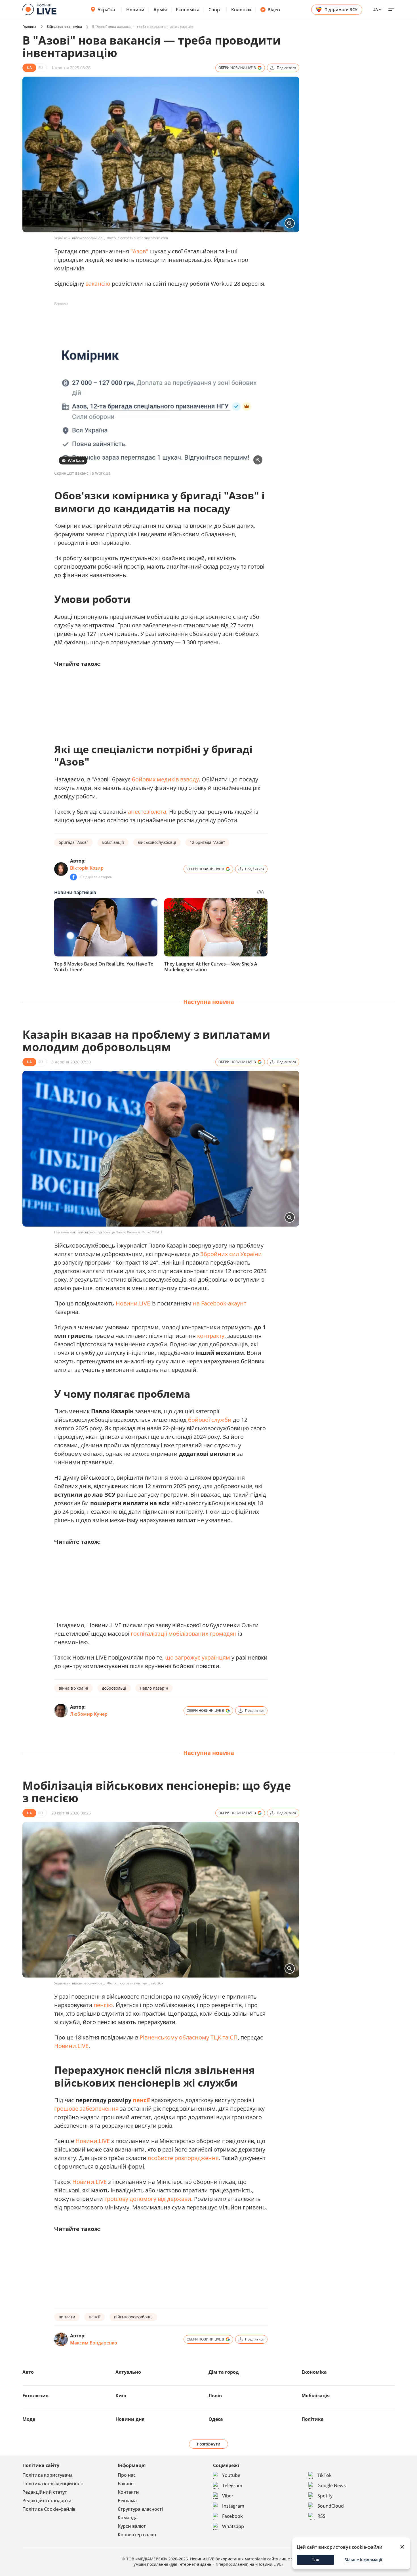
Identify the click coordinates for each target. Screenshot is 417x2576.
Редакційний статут (45, 2492)
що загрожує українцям (198, 1657)
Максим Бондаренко (94, 2343)
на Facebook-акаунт (220, 1303)
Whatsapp (233, 2526)
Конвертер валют (137, 2535)
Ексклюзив (35, 2396)
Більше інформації (363, 2560)
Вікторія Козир (87, 868)
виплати (67, 2317)
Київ (121, 2396)
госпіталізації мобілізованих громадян (184, 1634)
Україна (106, 10)
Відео (274, 10)
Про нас (127, 2475)
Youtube (231, 2475)
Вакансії (127, 2484)
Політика (313, 2419)
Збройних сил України (231, 1254)
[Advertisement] (157, 321)
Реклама (127, 2501)
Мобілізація (316, 2396)
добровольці (114, 1688)
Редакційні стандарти (47, 2501)
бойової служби (210, 1420)
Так (316, 2560)
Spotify (325, 2496)
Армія (160, 10)
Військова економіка (64, 27)
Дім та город (224, 2372)
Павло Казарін (154, 1688)
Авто (28, 2372)
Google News (332, 2485)
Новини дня (130, 2419)
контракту (211, 1336)
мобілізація (113, 842)
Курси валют (132, 2526)
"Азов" (139, 251)
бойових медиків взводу (165, 779)
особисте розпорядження (183, 2158)
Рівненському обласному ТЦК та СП (189, 2037)
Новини (135, 10)
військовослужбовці (157, 842)
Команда (128, 2518)
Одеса (216, 2419)
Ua (375, 10)
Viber (228, 2496)
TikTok (325, 2475)
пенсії (141, 2100)
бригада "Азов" (73, 842)
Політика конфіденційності (53, 2484)
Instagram (233, 2506)
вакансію (98, 284)
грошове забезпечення (86, 2109)
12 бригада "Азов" (207, 842)
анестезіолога (147, 812)
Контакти (128, 2492)
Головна (29, 27)
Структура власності (140, 2509)
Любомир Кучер (89, 1714)
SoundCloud (331, 2506)
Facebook (232, 2516)
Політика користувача (48, 2475)
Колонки (241, 10)
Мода (29, 2419)
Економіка (188, 10)
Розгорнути (209, 2444)
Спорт (215, 10)
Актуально (128, 2372)
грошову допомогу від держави (148, 2199)
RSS (321, 2516)
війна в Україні (73, 1688)
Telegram (232, 2485)
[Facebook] (73, 877)
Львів (215, 2396)
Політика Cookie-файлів (49, 2509)
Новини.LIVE (133, 1303)
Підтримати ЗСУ (341, 10)
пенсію (103, 2005)
